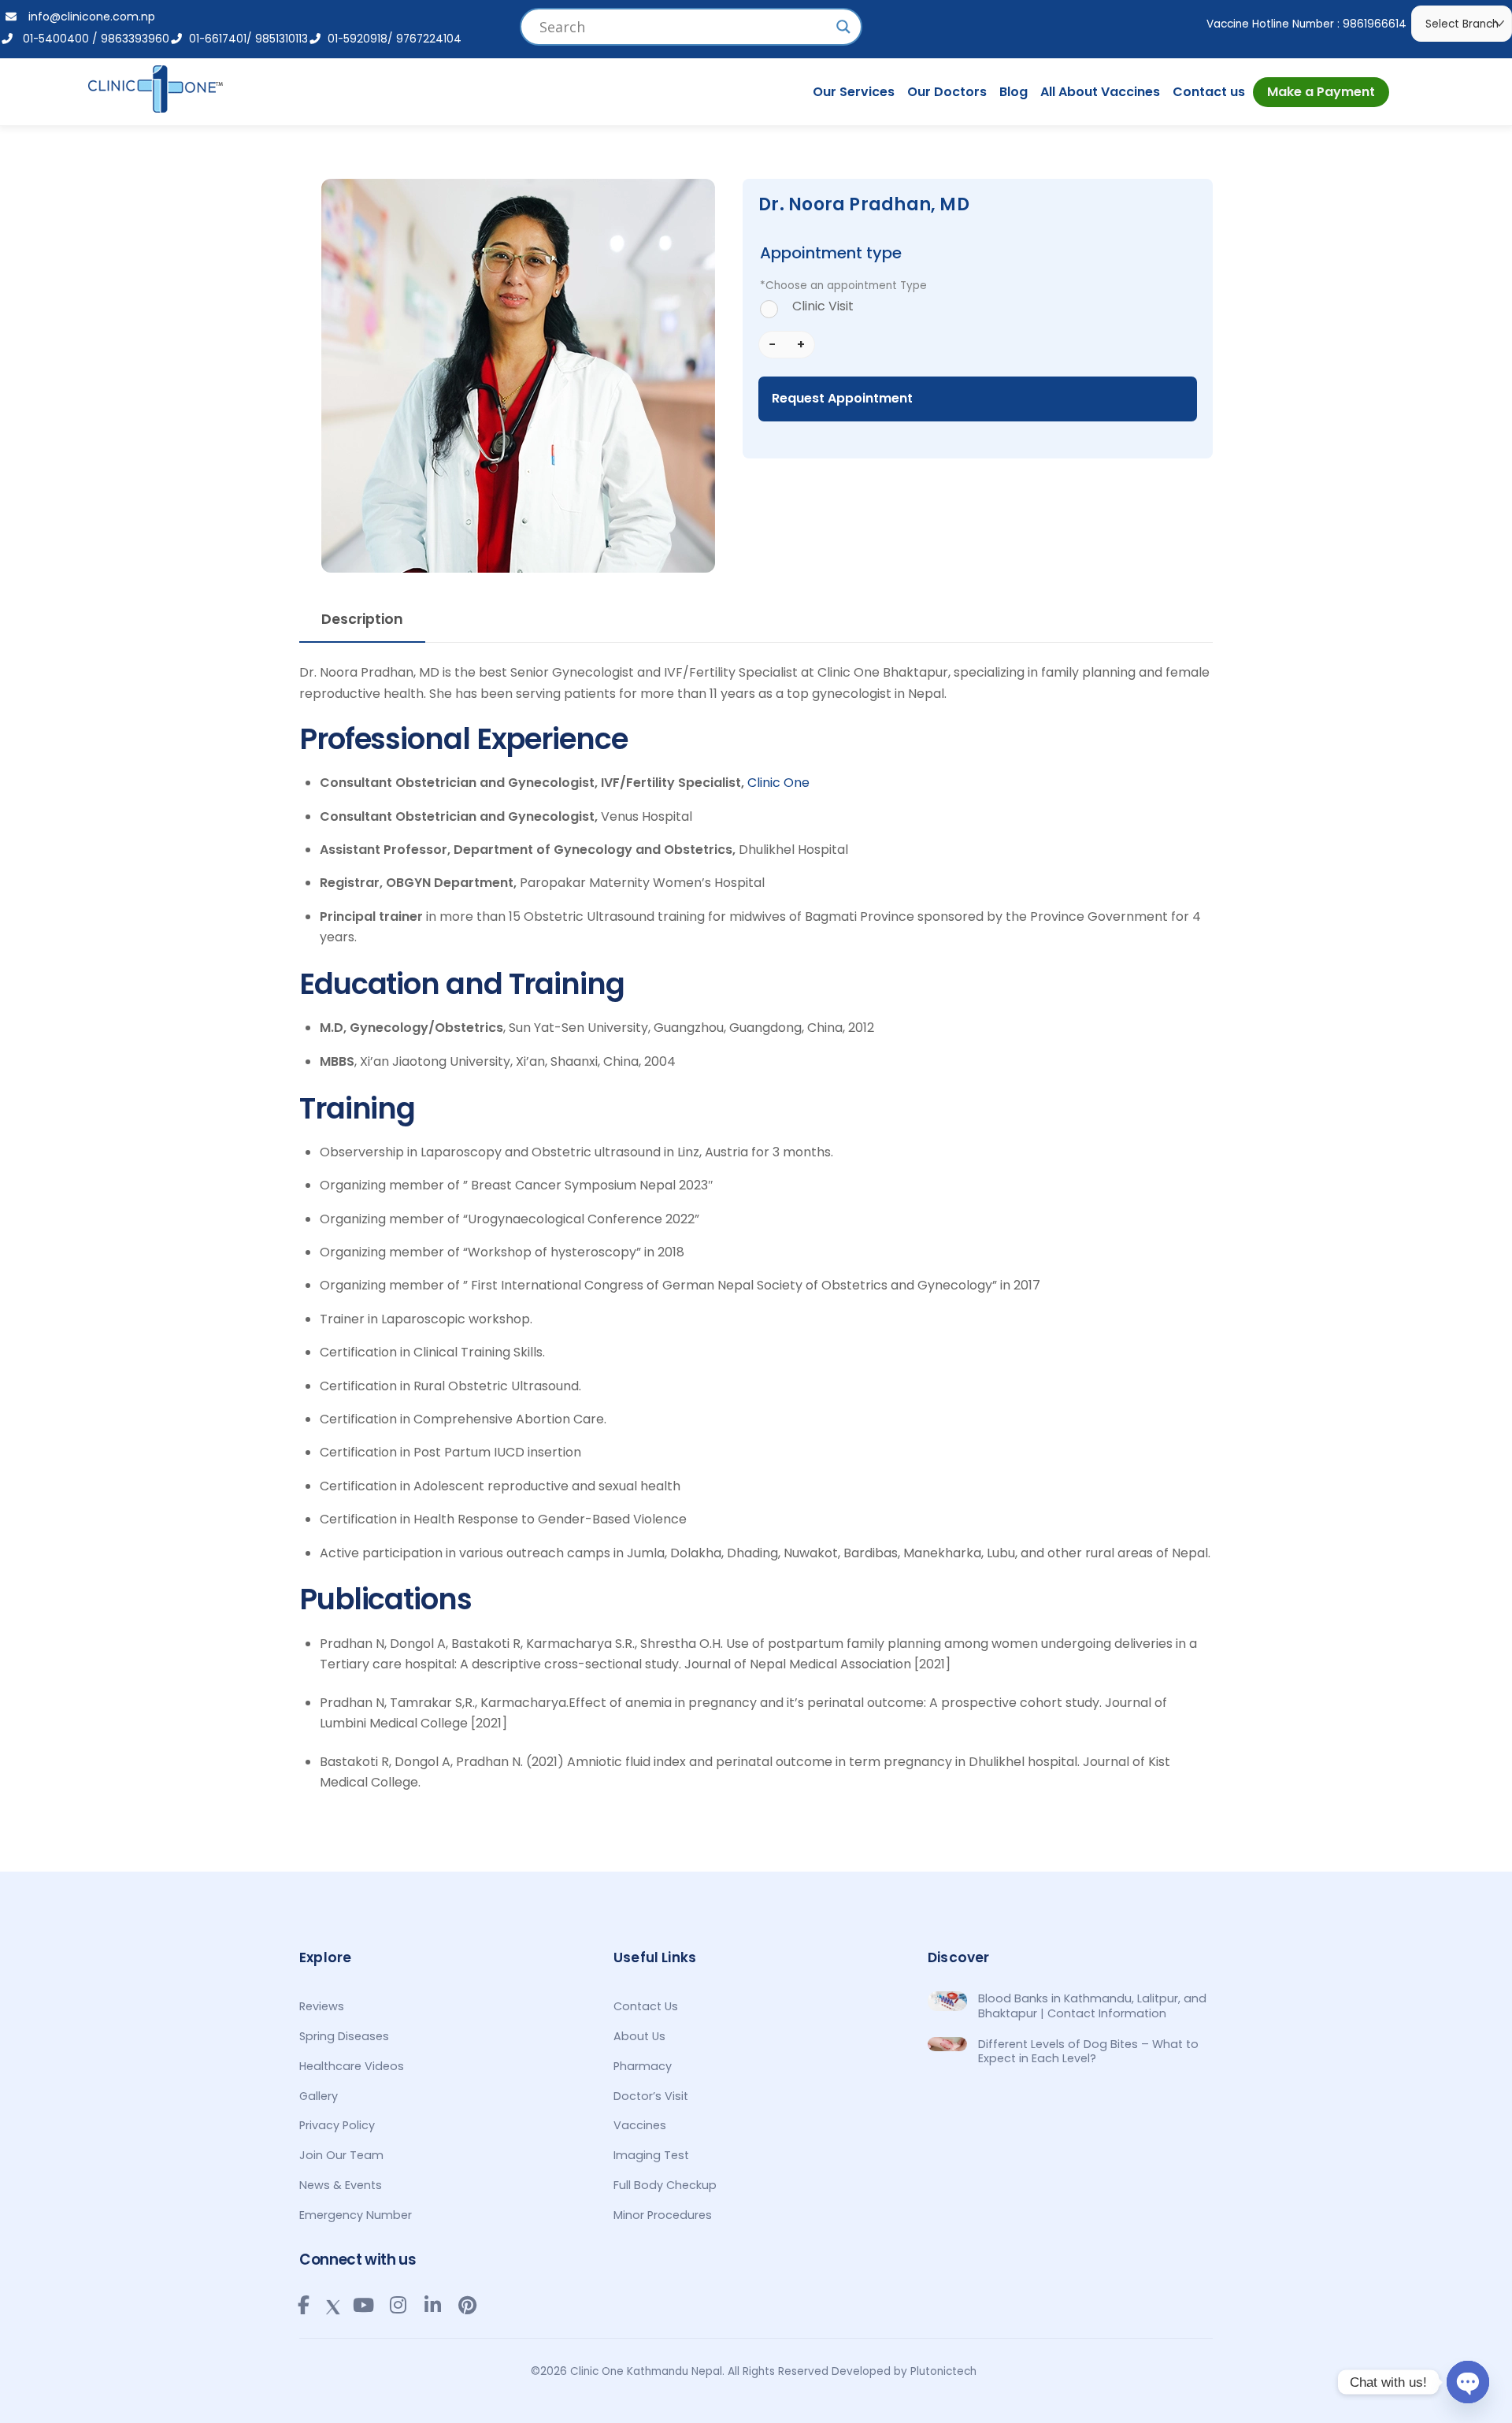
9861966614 (1375, 24)
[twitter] (333, 2304)
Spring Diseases (344, 2036)
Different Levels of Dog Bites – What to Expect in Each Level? (1088, 2052)
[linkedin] (432, 2305)
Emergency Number (356, 2215)
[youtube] (363, 2305)
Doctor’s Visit (651, 2096)
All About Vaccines (1100, 92)
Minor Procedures (663, 2215)
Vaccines (640, 2125)
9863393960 (135, 39)
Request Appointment (842, 398)
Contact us (1209, 92)
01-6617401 (215, 39)
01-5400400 (51, 39)
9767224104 (429, 39)
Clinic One (778, 783)
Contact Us (646, 2006)
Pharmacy (643, 2066)
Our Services (854, 92)
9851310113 (282, 39)
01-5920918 (354, 39)
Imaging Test (651, 2155)
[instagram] (398, 2305)
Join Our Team (341, 2155)
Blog (1014, 92)
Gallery (319, 2096)
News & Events (341, 2185)
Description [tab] (362, 619)
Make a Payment (1321, 92)
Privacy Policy (337, 2125)
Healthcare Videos (352, 2066)
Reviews (322, 2006)
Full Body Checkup (665, 2185)
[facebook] (303, 2305)
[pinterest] (467, 2305)
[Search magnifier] (843, 27)
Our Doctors (947, 92)
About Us (639, 2036)
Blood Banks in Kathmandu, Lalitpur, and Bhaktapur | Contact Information (1092, 2006)
